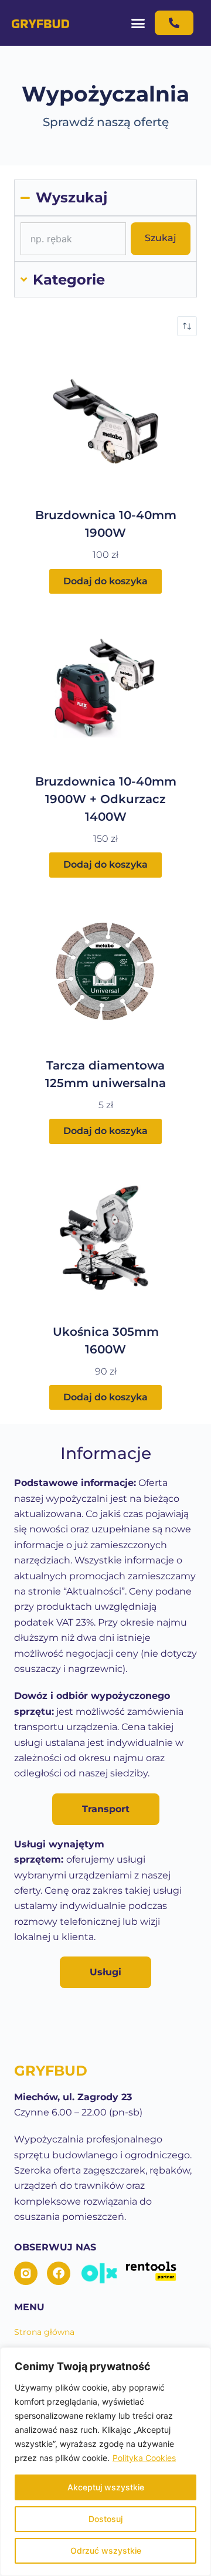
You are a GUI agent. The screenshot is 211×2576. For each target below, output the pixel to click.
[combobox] (73, 239)
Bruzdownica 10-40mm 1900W (106, 524)
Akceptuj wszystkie (106, 2487)
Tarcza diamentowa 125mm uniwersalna (105, 1074)
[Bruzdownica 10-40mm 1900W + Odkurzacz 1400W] (105, 688)
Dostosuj (105, 2519)
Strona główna (44, 2332)
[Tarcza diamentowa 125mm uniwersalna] (105, 971)
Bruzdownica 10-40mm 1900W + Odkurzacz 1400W (106, 799)
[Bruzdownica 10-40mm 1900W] (105, 421)
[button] (138, 23)
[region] (105, 2462)
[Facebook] (59, 2273)
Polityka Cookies (144, 2458)
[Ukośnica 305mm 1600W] (105, 1238)
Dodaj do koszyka (105, 581)
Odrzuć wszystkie (106, 2550)
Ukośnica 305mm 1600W (106, 1341)
